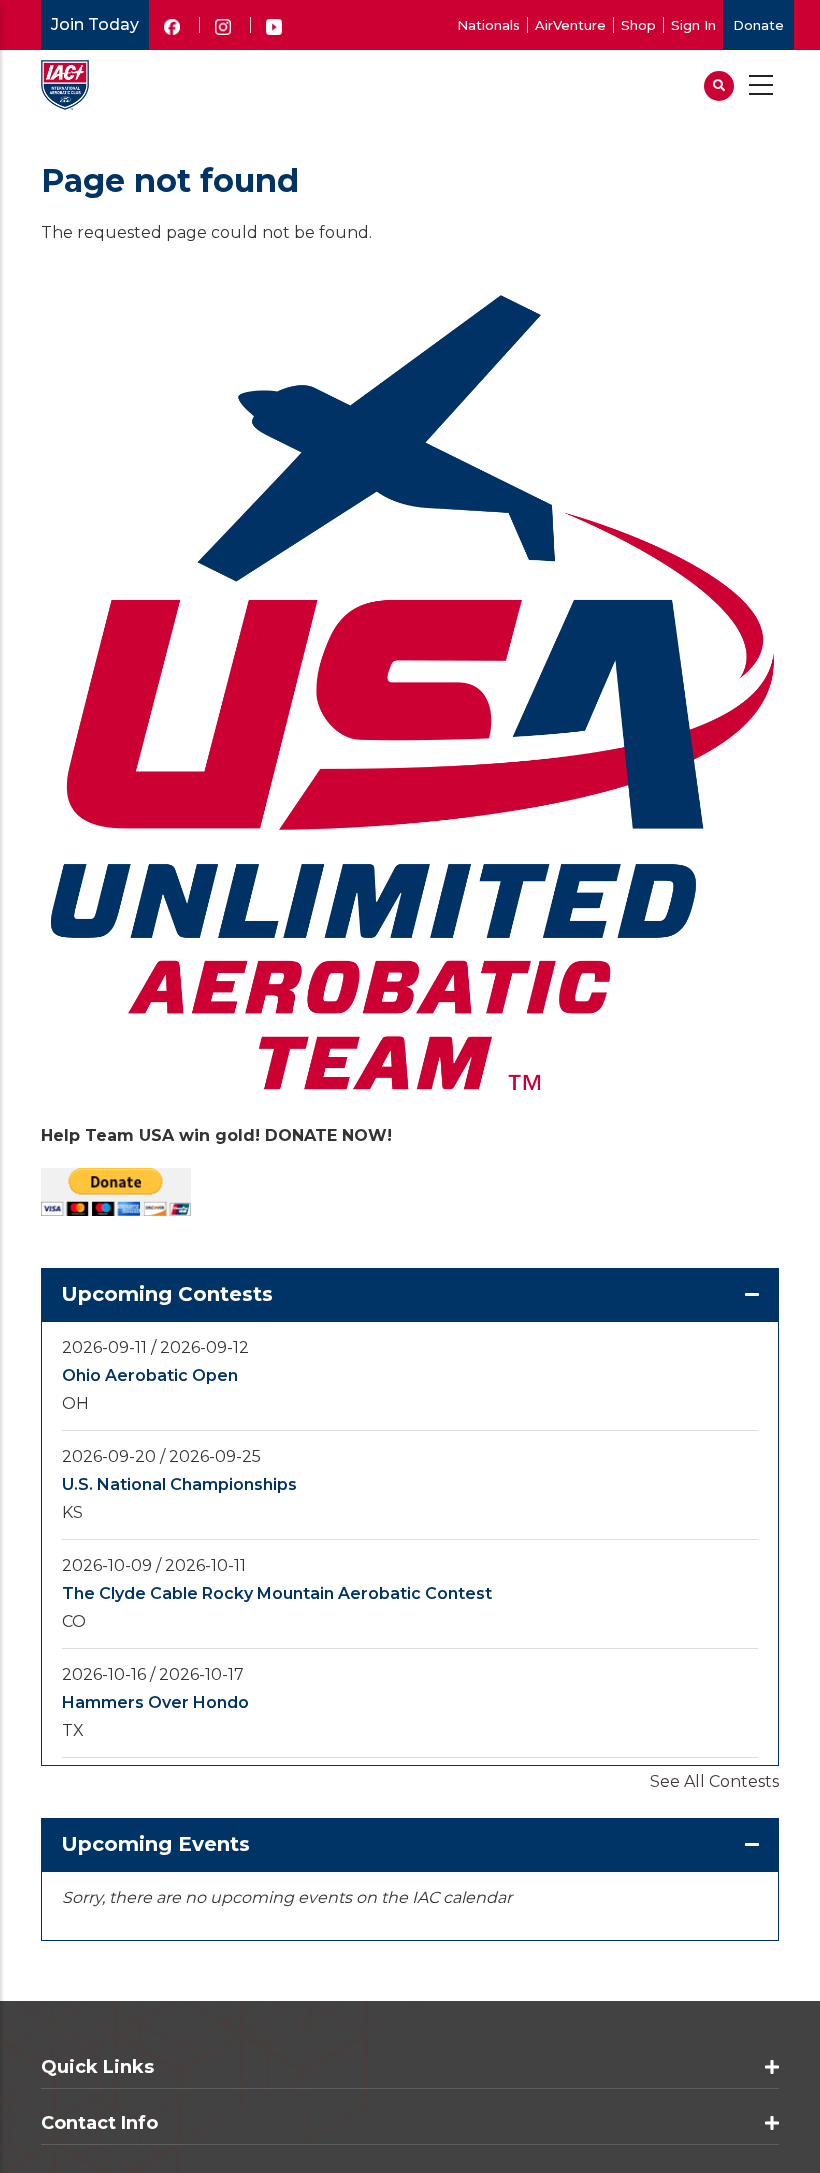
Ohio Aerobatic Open (150, 1375)
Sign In (693, 25)
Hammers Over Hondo (155, 1702)
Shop (638, 25)
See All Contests (714, 1781)
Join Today (95, 24)
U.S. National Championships (179, 1484)
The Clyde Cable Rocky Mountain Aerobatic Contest (277, 1593)
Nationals (488, 25)
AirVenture (570, 25)
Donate (758, 25)
